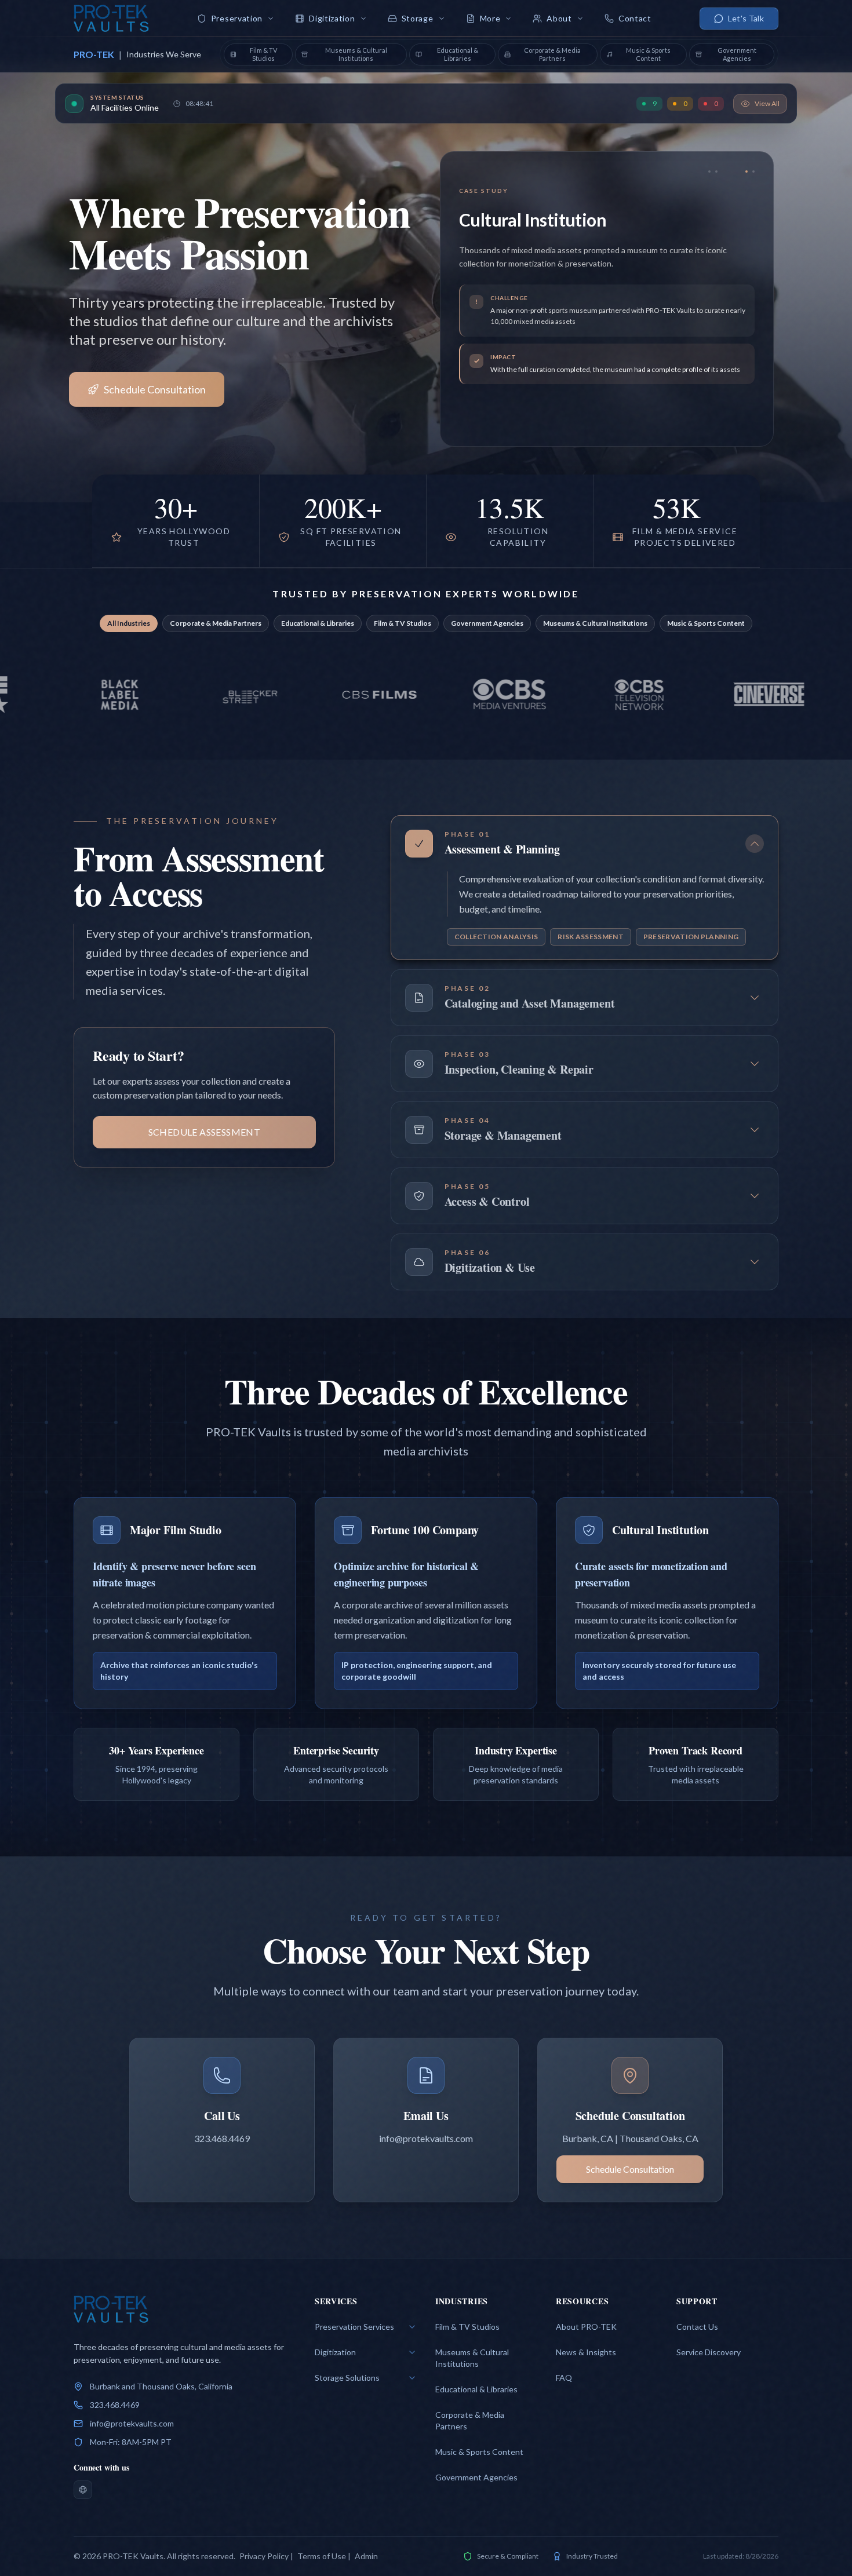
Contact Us (697, 2327)
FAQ (564, 2378)
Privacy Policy (264, 2556)
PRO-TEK (94, 54)
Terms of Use (322, 2556)
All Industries (129, 623)
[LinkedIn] (83, 2490)
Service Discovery (709, 2352)
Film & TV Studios (403, 623)
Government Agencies (487, 623)
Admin (366, 2556)
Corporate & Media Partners (216, 623)
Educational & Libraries (318, 623)
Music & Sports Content (706, 623)
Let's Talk (746, 18)
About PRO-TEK (586, 2327)
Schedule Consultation (155, 389)
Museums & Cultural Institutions (595, 623)
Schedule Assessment (205, 1132)
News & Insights (586, 2352)
